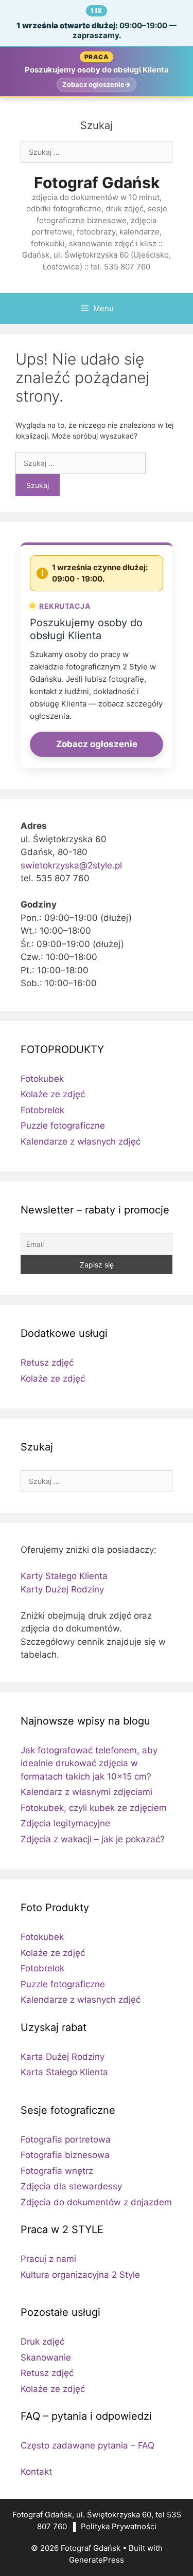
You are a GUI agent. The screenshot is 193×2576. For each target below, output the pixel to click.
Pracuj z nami (48, 2259)
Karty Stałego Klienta (64, 1576)
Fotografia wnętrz (57, 2171)
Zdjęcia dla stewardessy (71, 2186)
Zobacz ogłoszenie (97, 744)
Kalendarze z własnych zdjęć (81, 1141)
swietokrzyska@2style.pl (71, 865)
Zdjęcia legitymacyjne (65, 1823)
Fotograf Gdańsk (97, 183)
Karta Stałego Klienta (64, 2072)
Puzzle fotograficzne (63, 1126)
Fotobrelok (42, 1110)
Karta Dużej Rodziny (63, 2057)
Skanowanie (46, 2357)
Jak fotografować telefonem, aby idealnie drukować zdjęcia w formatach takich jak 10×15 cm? (89, 1763)
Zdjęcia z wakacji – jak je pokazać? (93, 1839)
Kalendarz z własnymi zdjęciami (86, 1792)
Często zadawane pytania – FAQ (87, 2445)
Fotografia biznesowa (65, 2155)
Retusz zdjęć (47, 1363)
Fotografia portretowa (66, 2139)
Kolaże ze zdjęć (53, 1094)
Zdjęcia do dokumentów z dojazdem (96, 2202)
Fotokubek (42, 1079)
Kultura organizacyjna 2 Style (80, 2275)
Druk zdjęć (42, 2342)
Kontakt (36, 2472)
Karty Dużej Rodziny (62, 1589)
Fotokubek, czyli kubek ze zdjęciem (94, 1808)
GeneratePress (97, 2560)
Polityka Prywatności (119, 2526)
